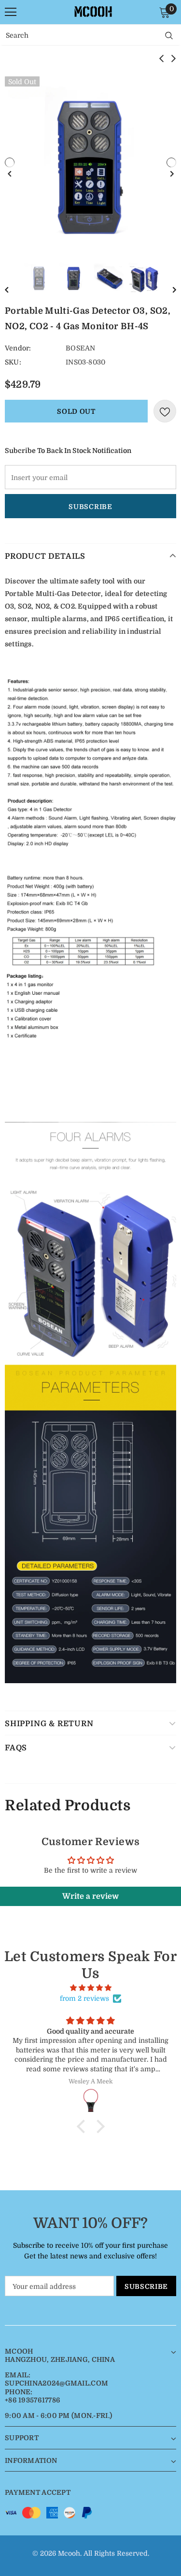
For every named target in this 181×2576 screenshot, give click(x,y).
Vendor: (18, 348)
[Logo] (93, 12)
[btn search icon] (169, 35)
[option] (90, 162)
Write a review (90, 1896)
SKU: (13, 362)
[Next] (171, 162)
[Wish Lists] (165, 411)
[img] (90, 1988)
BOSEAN (80, 348)
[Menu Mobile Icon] (11, 12)
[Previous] (10, 162)
